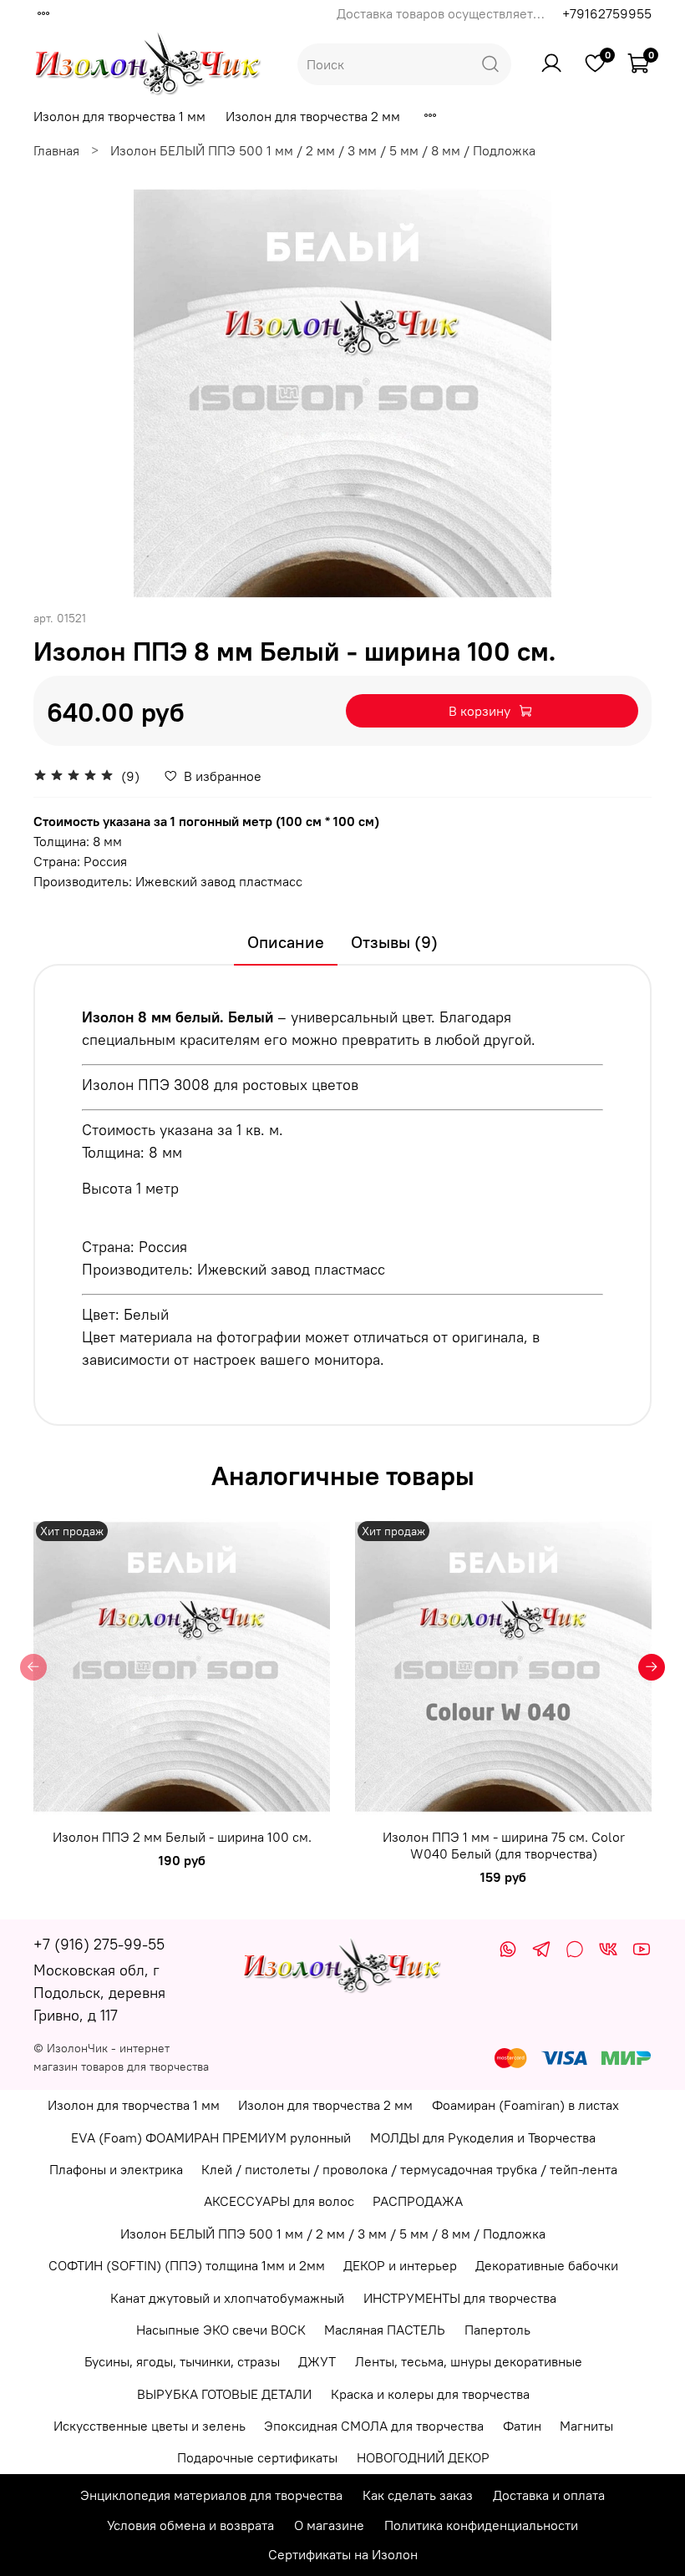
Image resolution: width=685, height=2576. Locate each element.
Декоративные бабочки (547, 2265)
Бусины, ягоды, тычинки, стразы (182, 2361)
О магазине (329, 2525)
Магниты (586, 2426)
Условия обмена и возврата (190, 2525)
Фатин (522, 2426)
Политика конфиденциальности (481, 2525)
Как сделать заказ (418, 2495)
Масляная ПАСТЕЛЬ (385, 2330)
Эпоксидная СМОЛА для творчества (374, 2426)
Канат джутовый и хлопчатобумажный (227, 2298)
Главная (56, 150)
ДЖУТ (317, 2361)
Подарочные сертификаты (257, 2457)
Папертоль (497, 2330)
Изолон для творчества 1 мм (119, 116)
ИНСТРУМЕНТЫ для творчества (460, 2298)
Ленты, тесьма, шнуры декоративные (469, 2361)
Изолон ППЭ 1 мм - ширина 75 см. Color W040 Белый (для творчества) (504, 1845)
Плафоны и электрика (116, 2169)
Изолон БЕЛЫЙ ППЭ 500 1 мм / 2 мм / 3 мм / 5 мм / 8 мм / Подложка (323, 150)
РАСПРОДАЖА (418, 2201)
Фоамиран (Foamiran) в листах (525, 2105)
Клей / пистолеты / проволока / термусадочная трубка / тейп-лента (409, 2169)
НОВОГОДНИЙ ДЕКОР (423, 2457)
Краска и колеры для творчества (430, 2394)
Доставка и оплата (549, 2495)
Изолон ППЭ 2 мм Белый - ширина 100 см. (182, 1837)
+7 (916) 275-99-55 (99, 1944)
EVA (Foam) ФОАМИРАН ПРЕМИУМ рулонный (211, 2137)
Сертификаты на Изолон (343, 2554)
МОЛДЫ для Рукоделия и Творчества (483, 2137)
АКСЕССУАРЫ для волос (279, 2201)
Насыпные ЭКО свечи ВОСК (221, 2330)
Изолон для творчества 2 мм (313, 116)
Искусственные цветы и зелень (150, 2426)
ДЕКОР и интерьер (400, 2265)
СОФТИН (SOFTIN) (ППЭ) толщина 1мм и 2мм (187, 2265)
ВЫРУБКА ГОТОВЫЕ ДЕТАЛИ (224, 2394)
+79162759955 (607, 13)
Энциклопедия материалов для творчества (211, 2495)
